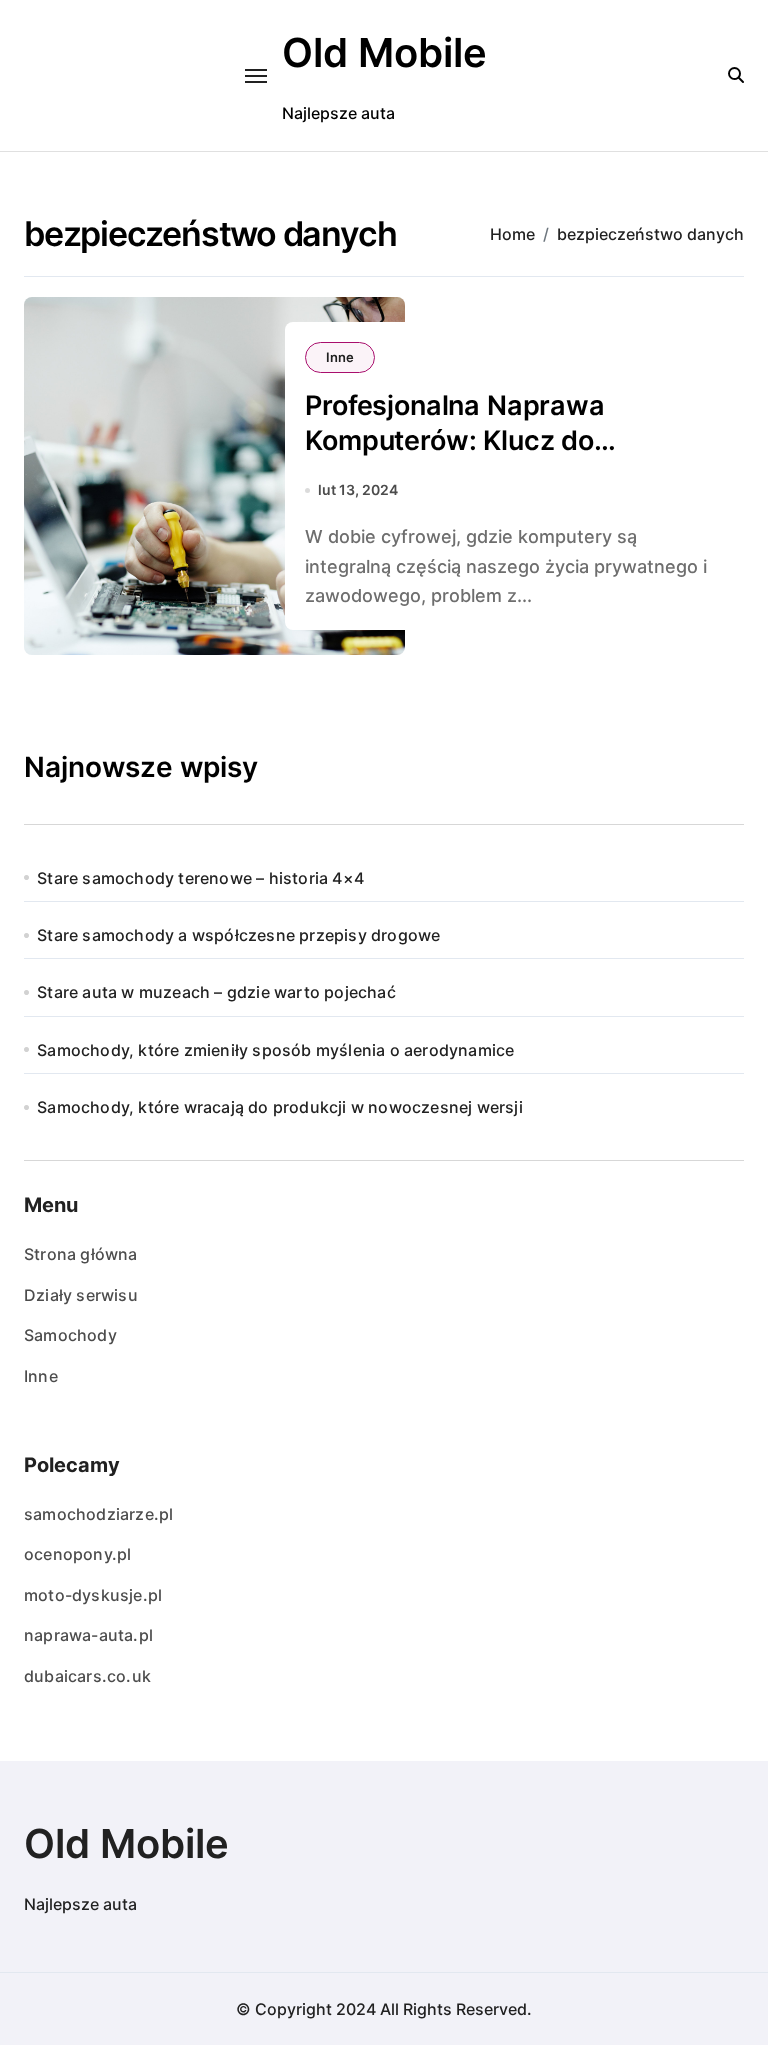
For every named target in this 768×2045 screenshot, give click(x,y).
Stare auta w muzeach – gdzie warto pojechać (216, 992)
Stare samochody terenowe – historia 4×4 (200, 878)
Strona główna (81, 1254)
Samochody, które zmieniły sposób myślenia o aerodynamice (275, 1050)
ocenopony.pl (77, 1554)
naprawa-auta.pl (88, 1635)
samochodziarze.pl (98, 1514)
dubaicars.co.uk (87, 1676)
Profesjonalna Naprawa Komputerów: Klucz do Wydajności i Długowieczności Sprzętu (501, 458)
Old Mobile (384, 52)
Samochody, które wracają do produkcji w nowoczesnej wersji (280, 1107)
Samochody (70, 1335)
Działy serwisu (81, 1295)
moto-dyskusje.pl (93, 1595)
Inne (340, 357)
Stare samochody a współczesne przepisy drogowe (238, 935)
